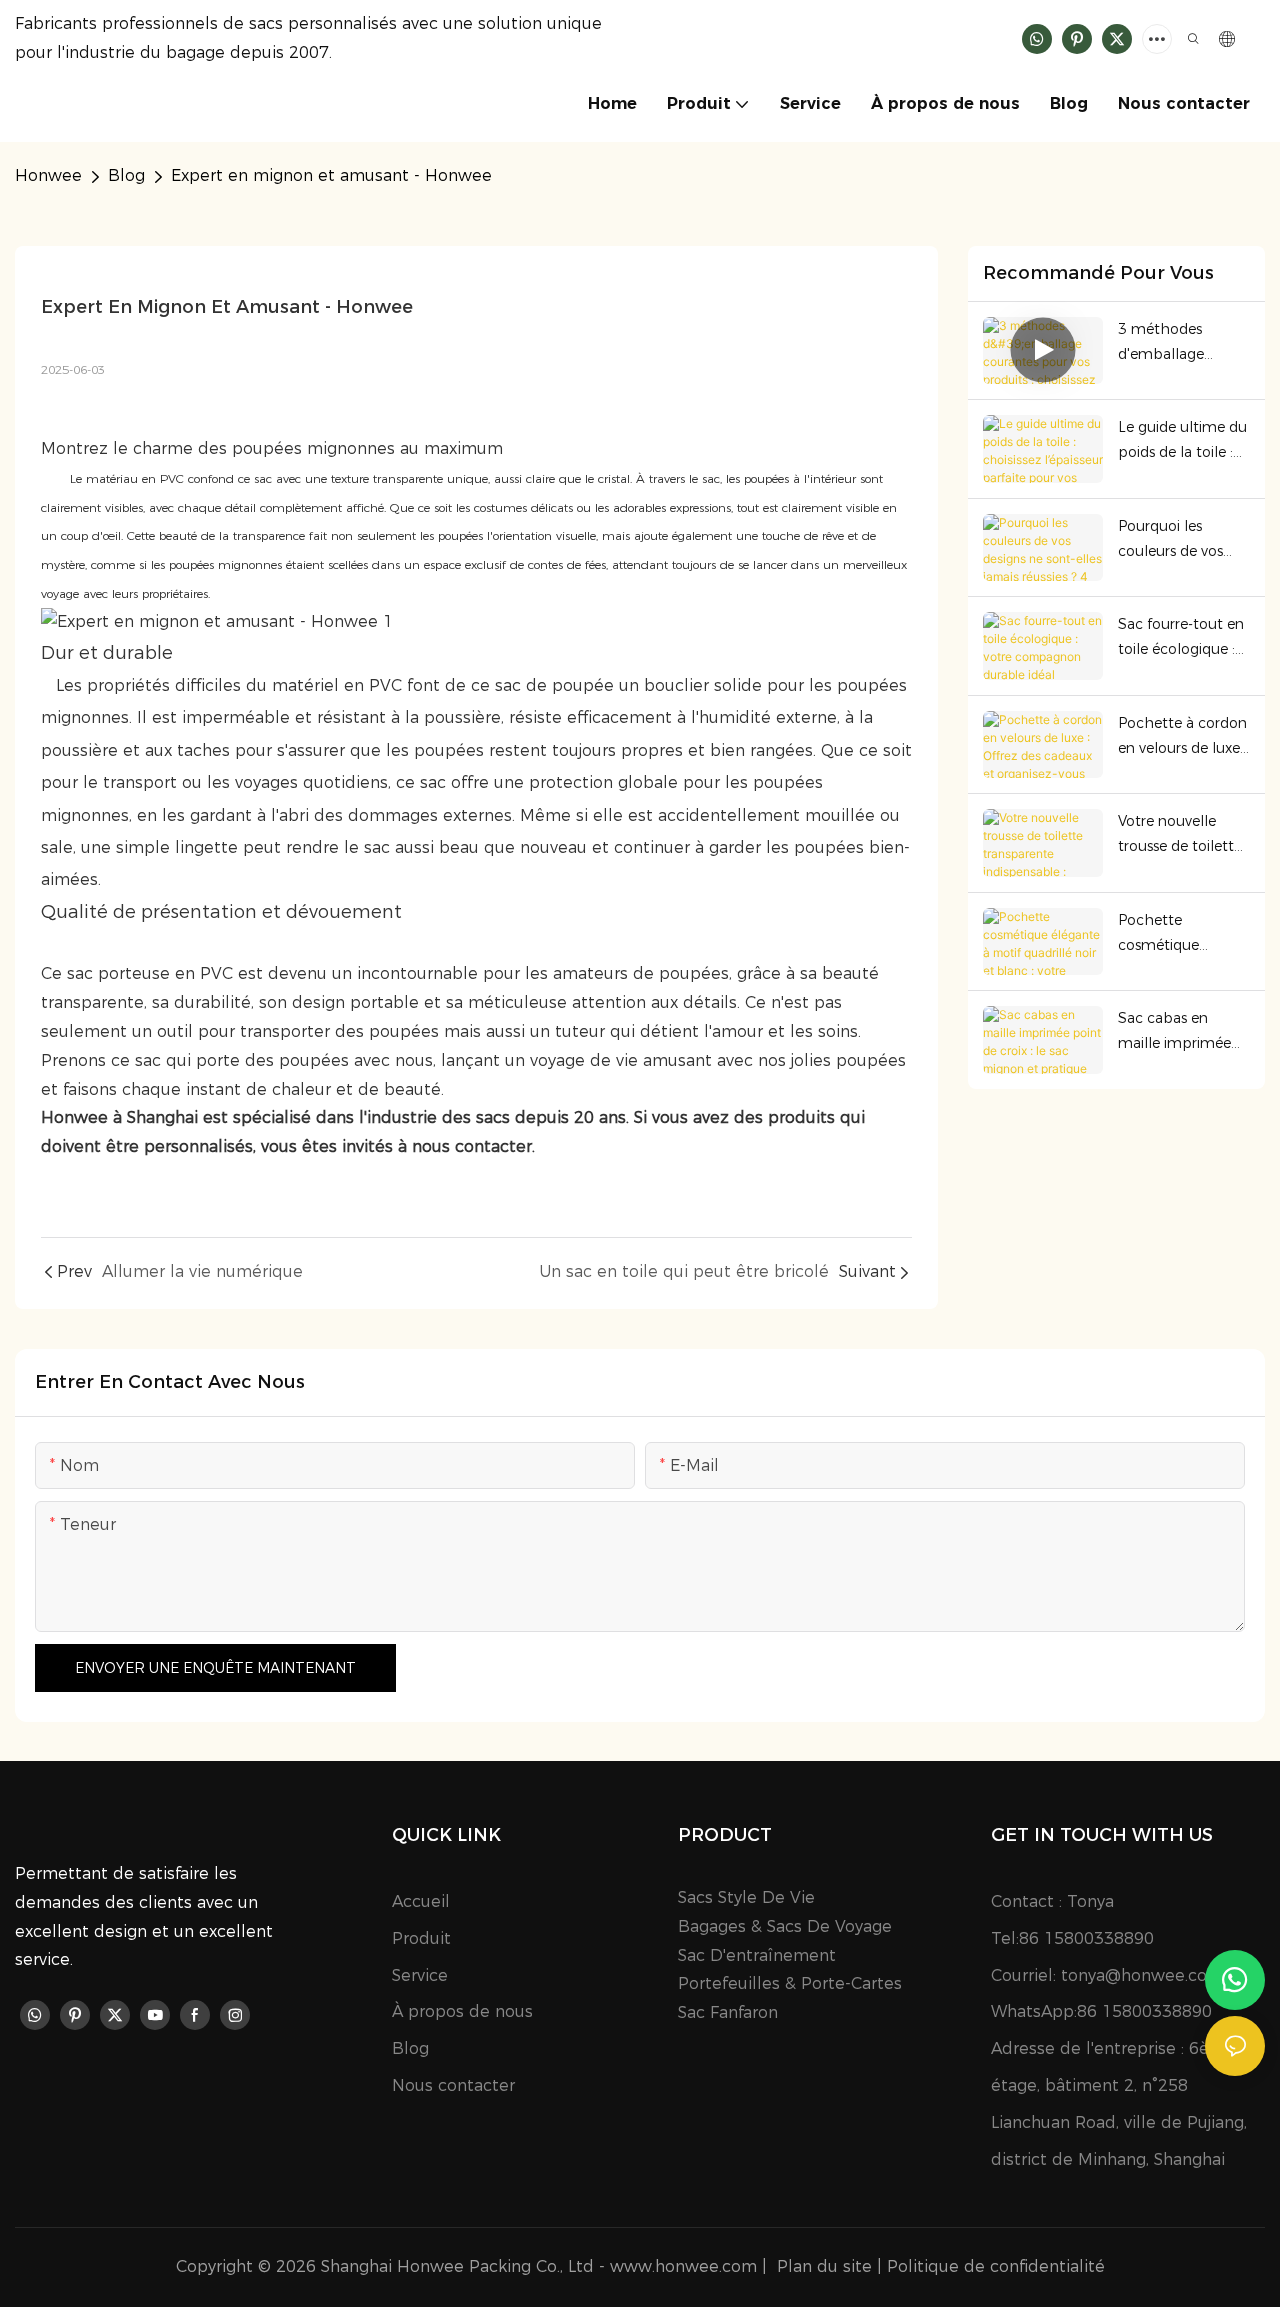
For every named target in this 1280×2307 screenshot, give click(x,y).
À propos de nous (462, 2011)
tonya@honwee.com (1142, 1975)
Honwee (48, 175)
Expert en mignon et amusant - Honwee (331, 175)
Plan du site (824, 2266)
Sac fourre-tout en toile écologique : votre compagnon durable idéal (1181, 638)
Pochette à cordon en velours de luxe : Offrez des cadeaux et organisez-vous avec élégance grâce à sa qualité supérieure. (1183, 737)
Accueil (421, 1901)
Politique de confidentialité (996, 2266)
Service (420, 1975)
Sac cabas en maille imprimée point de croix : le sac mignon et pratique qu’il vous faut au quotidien (1180, 1032)
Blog (126, 175)
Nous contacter (453, 2085)
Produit (421, 1938)
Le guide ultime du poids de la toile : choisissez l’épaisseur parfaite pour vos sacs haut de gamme (1182, 441)
